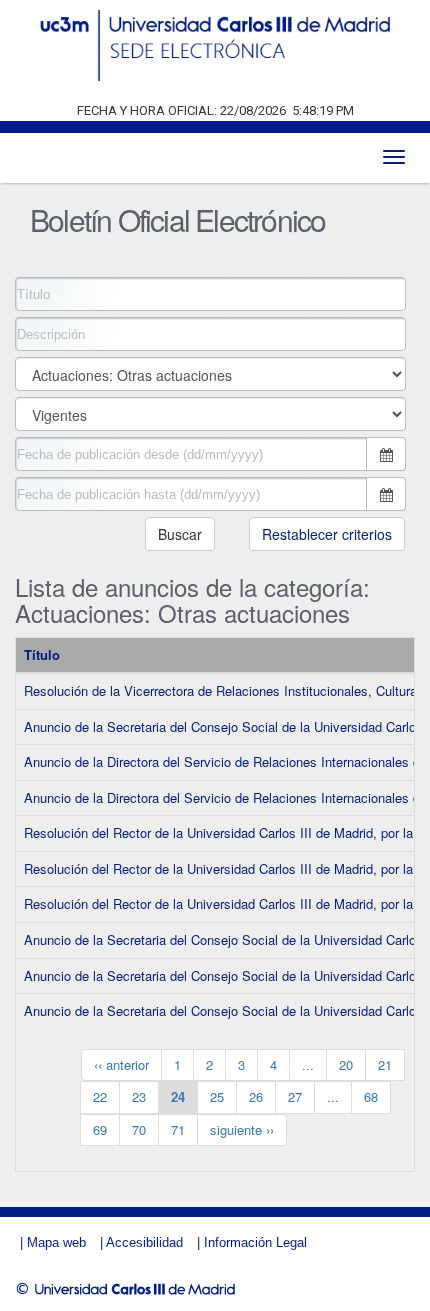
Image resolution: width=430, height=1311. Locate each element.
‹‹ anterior (121, 1064)
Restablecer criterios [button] (327, 534)
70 (139, 1129)
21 (385, 1064)
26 (256, 1096)
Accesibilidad (144, 1242)
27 (295, 1096)
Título (42, 654)
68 (371, 1096)
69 (100, 1129)
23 (139, 1096)
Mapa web (56, 1242)
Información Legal (255, 1242)
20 (346, 1064)
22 (100, 1096)
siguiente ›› (242, 1129)
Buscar (180, 534)
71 (178, 1129)
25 (217, 1096)
